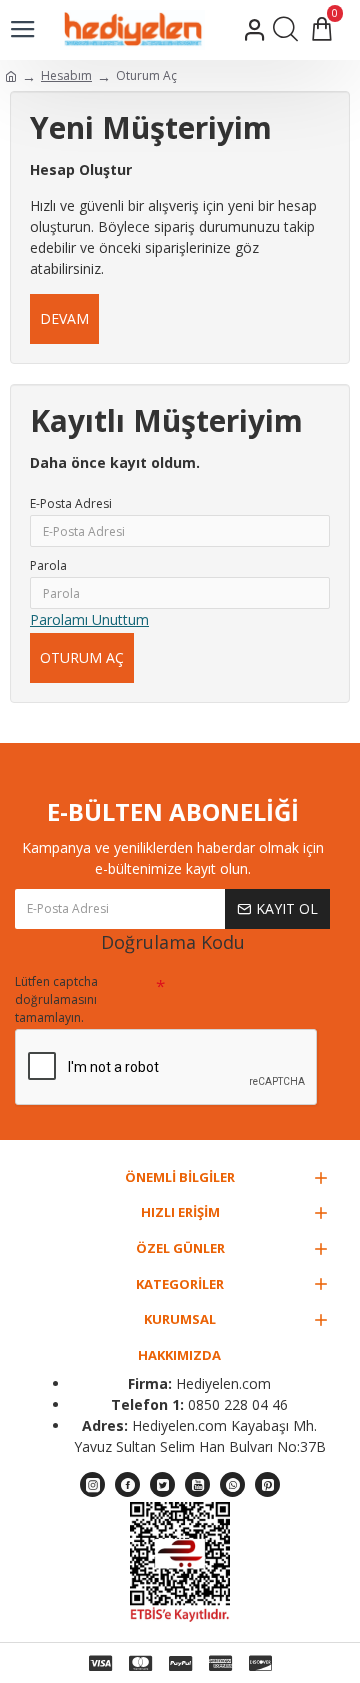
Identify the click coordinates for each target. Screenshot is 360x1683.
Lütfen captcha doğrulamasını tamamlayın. (56, 999)
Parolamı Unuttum (89, 619)
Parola (48, 565)
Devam (64, 318)
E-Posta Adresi (71, 503)
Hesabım (66, 75)
